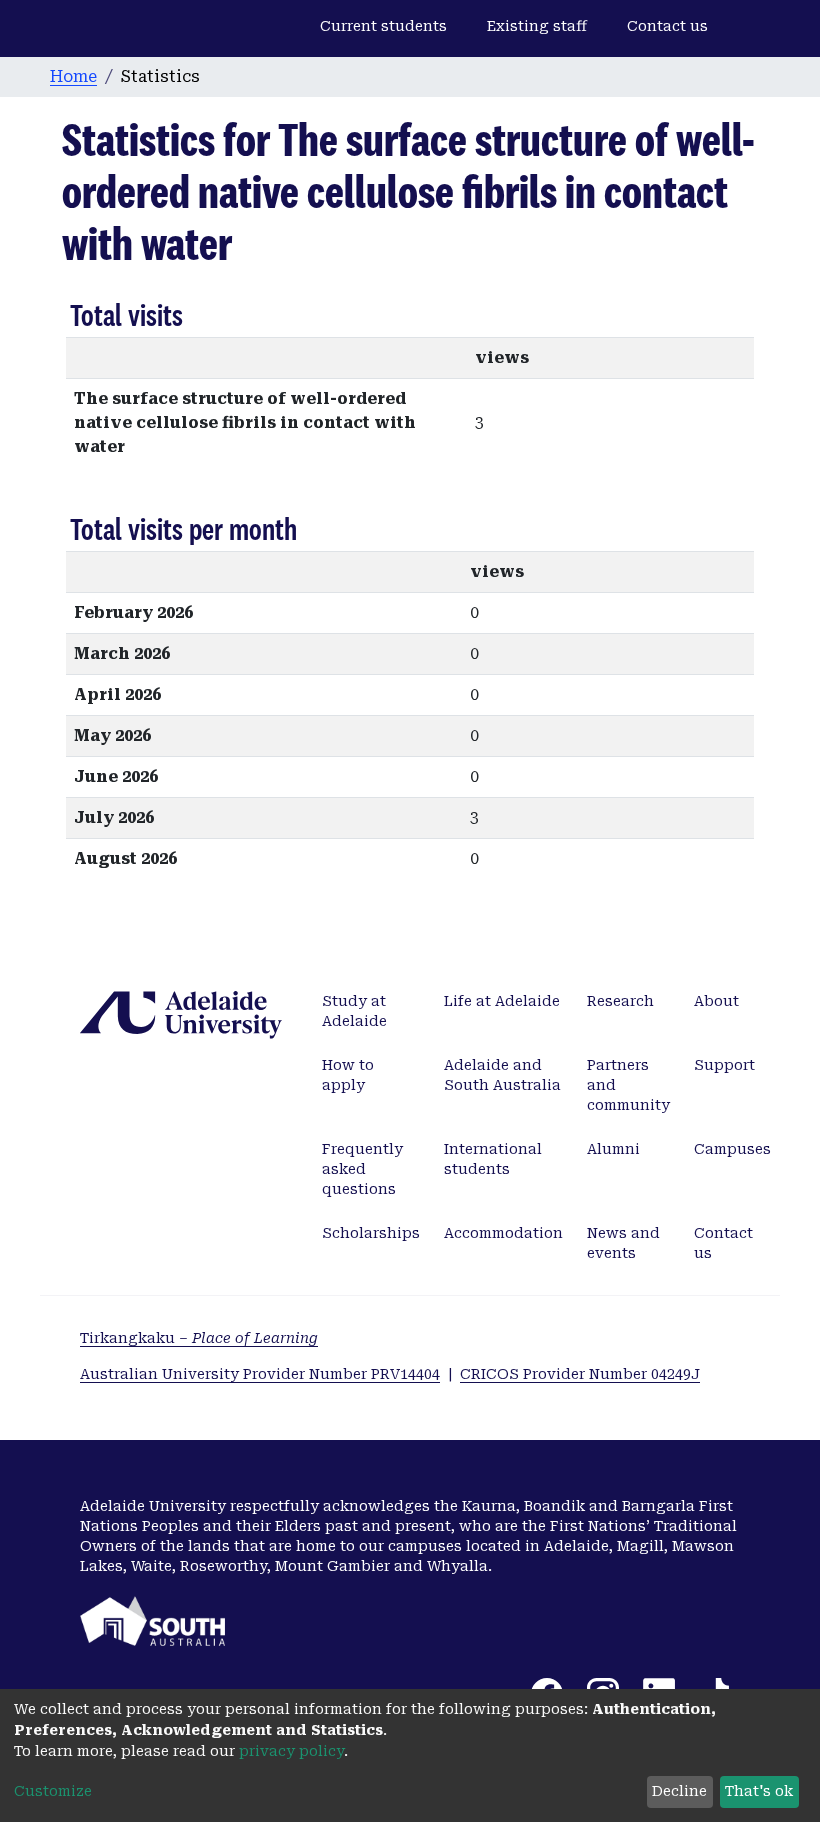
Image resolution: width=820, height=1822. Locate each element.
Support (724, 1065)
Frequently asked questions (362, 1169)
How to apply (348, 1075)
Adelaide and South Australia (502, 1075)
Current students (383, 26)
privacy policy (291, 1751)
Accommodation (503, 1233)
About (716, 1001)
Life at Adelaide (502, 1001)
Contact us (667, 26)
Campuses (732, 1149)
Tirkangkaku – (199, 1338)
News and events (623, 1243)
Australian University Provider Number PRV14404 (260, 1374)
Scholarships (371, 1233)
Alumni (613, 1149)
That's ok (759, 1791)
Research (620, 1001)
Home (73, 76)
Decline (679, 1791)
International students (493, 1159)
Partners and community (628, 1085)
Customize (53, 1791)
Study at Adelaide (354, 1011)
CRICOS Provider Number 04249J (580, 1374)
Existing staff (537, 26)
